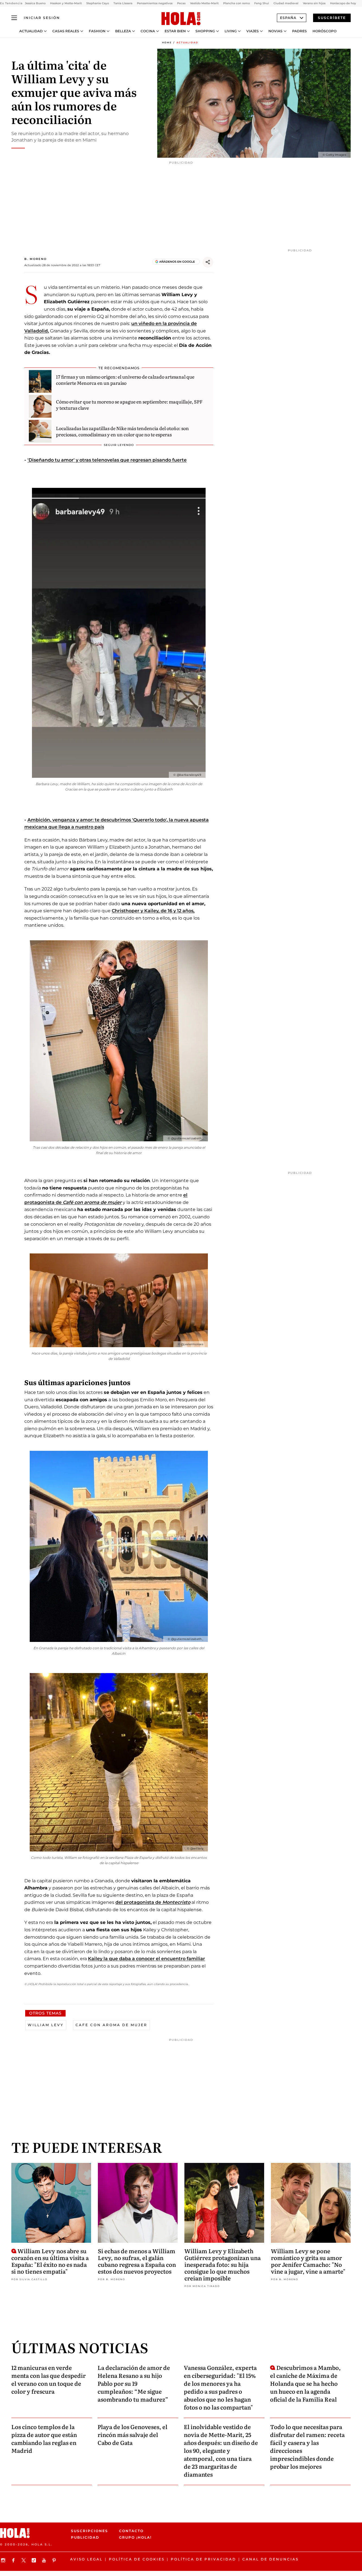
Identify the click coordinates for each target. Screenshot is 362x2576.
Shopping (205, 31)
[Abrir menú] (14, 18)
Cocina (148, 31)
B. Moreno (35, 259)
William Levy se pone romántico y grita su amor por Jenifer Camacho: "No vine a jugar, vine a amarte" (308, 2261)
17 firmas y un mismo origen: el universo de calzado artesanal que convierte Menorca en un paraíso (125, 380)
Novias (275, 31)
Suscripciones (90, 2531)
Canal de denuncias (271, 2559)
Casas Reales (66, 31)
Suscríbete (332, 18)
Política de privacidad (203, 2559)
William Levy (46, 2025)
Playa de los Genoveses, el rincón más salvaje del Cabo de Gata (132, 2434)
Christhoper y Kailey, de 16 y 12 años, (153, 911)
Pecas (181, 3)
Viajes (253, 31)
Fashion (97, 31)
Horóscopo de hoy (343, 3)
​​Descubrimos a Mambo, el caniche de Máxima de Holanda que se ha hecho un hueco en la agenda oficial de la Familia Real (305, 2383)
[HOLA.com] (181, 19)
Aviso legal (86, 2559)
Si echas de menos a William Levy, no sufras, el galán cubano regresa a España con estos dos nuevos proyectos (137, 2261)
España (288, 18)
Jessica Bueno (35, 3)
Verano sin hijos (314, 3)
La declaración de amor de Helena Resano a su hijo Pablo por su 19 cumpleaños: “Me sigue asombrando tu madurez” (134, 2383)
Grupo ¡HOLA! (135, 2537)
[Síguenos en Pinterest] (55, 2560)
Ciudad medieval (286, 3)
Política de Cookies (137, 2559)
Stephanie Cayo (98, 3)
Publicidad (85, 2537)
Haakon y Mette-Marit (66, 3)
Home (167, 42)
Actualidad (31, 31)
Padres (299, 31)
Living (231, 31)
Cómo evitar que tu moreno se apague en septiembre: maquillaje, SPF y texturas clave (129, 405)
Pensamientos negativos (155, 3)
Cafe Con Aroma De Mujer (111, 2025)
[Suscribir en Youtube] (45, 2560)
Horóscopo (325, 31)
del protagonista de (153, 1902)
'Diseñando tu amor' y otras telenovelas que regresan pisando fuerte (107, 460)
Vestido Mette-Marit (204, 3)
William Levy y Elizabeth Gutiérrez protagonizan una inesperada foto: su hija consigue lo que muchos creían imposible (223, 2264)
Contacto (131, 2531)
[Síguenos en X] (24, 2560)
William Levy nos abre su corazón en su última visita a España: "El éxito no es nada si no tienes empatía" (50, 2261)
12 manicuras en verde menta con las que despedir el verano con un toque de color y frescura (49, 2379)
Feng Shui (262, 3)
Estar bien (175, 31)
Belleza (123, 31)
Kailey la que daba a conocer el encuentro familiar (146, 1959)
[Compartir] (208, 262)
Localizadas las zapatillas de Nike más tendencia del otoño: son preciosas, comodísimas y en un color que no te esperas (122, 431)
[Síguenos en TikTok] (35, 2560)
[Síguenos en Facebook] (14, 2560)
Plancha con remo (236, 3)
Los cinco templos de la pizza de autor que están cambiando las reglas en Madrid (44, 2438)
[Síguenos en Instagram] (4, 2560)
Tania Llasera (123, 3)
